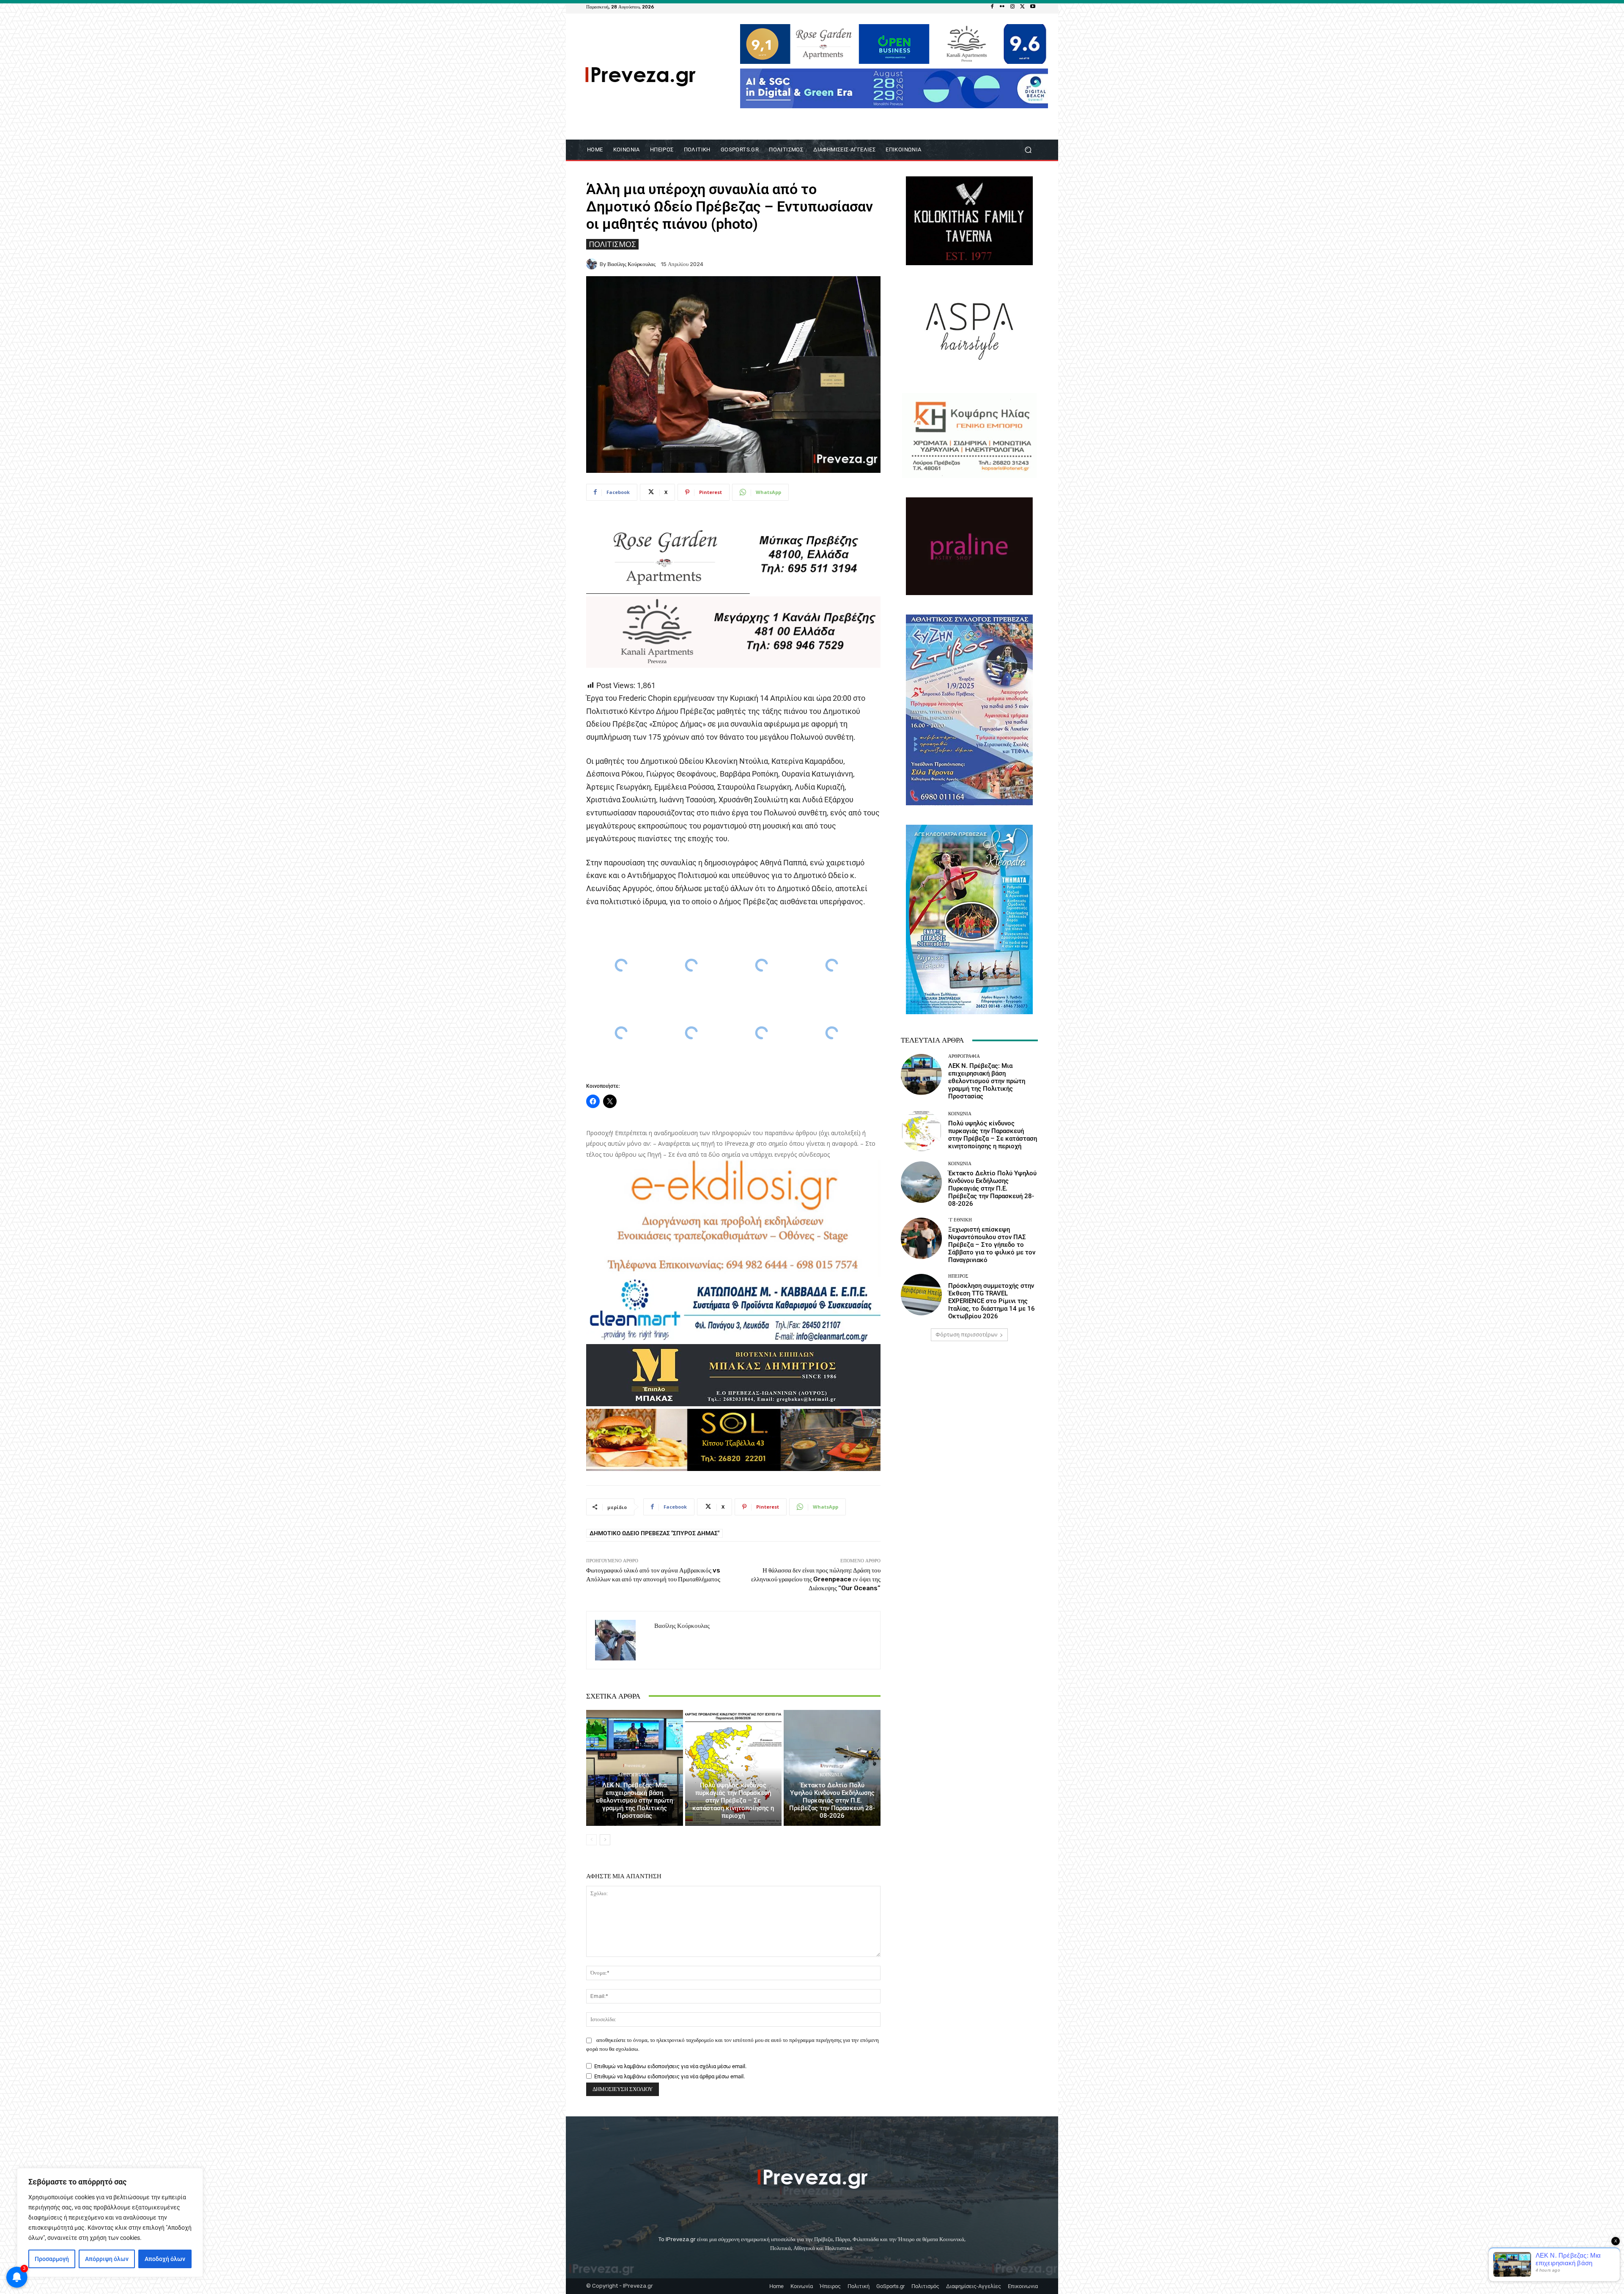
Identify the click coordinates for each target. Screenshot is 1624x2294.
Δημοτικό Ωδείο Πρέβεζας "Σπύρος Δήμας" (654, 1533)
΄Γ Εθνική (960, 1220)
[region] (110, 2223)
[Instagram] (1012, 7)
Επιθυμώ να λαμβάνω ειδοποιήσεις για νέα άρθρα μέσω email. (669, 2076)
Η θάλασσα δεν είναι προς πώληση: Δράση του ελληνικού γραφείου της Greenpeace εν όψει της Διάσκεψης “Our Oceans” (816, 1579)
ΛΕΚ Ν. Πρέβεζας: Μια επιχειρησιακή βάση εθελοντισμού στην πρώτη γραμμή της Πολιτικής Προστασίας (634, 1800)
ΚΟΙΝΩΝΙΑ (732, 1775)
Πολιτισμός (612, 244)
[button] (1028, 150)
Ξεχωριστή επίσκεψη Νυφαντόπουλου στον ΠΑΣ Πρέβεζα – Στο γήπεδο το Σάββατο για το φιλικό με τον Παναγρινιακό (992, 1245)
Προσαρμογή (52, 2259)
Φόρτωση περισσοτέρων (966, 1335)
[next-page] (605, 1840)
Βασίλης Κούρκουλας (631, 264)
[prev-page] (591, 1840)
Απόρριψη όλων (107, 2259)
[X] (1023, 7)
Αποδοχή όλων (165, 2259)
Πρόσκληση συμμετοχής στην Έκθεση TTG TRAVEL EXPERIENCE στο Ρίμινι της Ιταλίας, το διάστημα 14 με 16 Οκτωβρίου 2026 (992, 1301)
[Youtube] (1033, 7)
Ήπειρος (958, 1276)
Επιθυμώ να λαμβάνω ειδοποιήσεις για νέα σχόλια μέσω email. (670, 2066)
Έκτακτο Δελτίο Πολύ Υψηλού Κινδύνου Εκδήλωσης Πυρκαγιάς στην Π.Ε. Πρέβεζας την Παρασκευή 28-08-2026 (832, 1800)
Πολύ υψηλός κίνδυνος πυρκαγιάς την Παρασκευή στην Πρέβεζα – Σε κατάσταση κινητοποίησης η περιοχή (733, 1800)
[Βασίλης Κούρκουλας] (593, 264)
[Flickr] (1002, 7)
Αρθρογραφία (633, 1775)
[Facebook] (992, 7)
